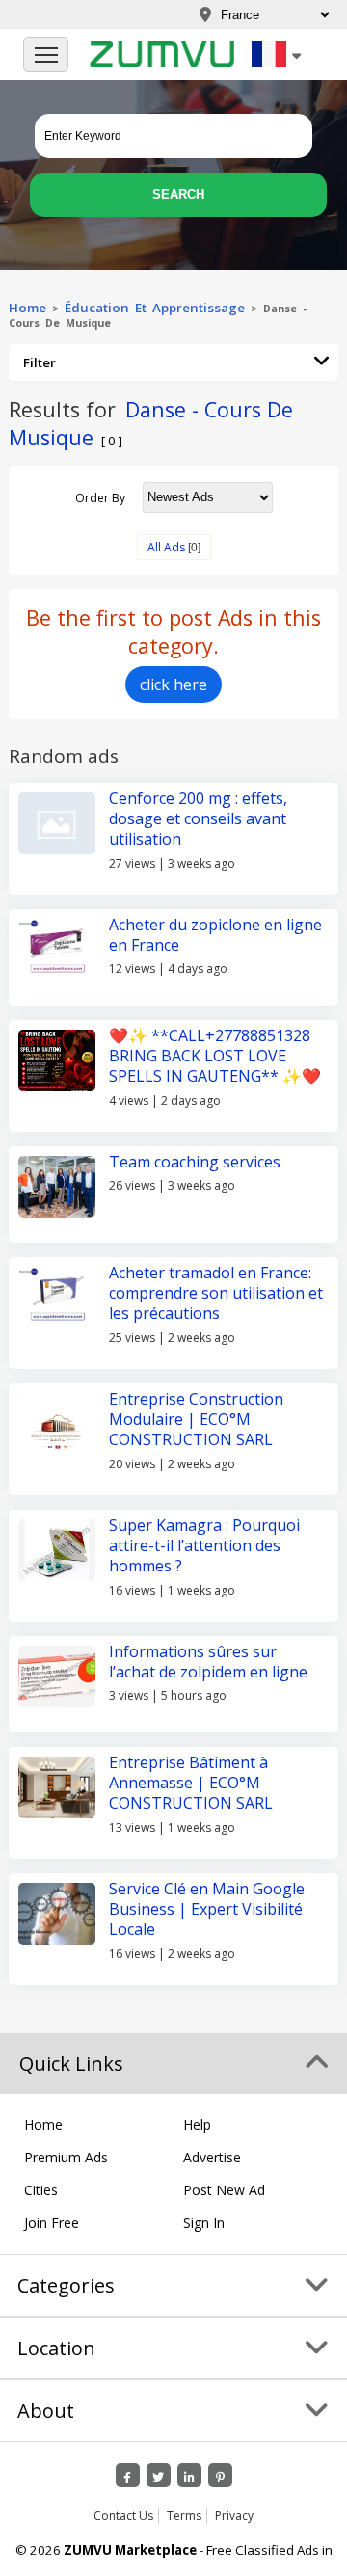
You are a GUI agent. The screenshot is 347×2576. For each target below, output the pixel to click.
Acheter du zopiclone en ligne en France (215, 935)
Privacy (234, 2516)
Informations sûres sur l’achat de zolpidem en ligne (208, 1662)
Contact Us (123, 2516)
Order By (100, 497)
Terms (184, 2516)
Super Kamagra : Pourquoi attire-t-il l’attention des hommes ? (204, 1546)
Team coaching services (195, 1162)
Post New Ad (224, 2190)
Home (27, 308)
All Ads (166, 547)
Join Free (52, 2223)
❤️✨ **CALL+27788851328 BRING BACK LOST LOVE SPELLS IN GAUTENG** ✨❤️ (215, 1056)
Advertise (212, 2157)
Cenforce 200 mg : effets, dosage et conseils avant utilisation (198, 819)
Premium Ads (66, 2157)
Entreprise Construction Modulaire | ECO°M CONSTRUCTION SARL (196, 1420)
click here (173, 684)
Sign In (204, 2223)
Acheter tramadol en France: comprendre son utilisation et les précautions (216, 1293)
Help (197, 2124)
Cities (41, 2190)
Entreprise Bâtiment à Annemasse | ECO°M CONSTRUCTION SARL (191, 1783)
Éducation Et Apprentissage (155, 308)
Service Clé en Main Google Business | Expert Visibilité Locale (207, 1909)
